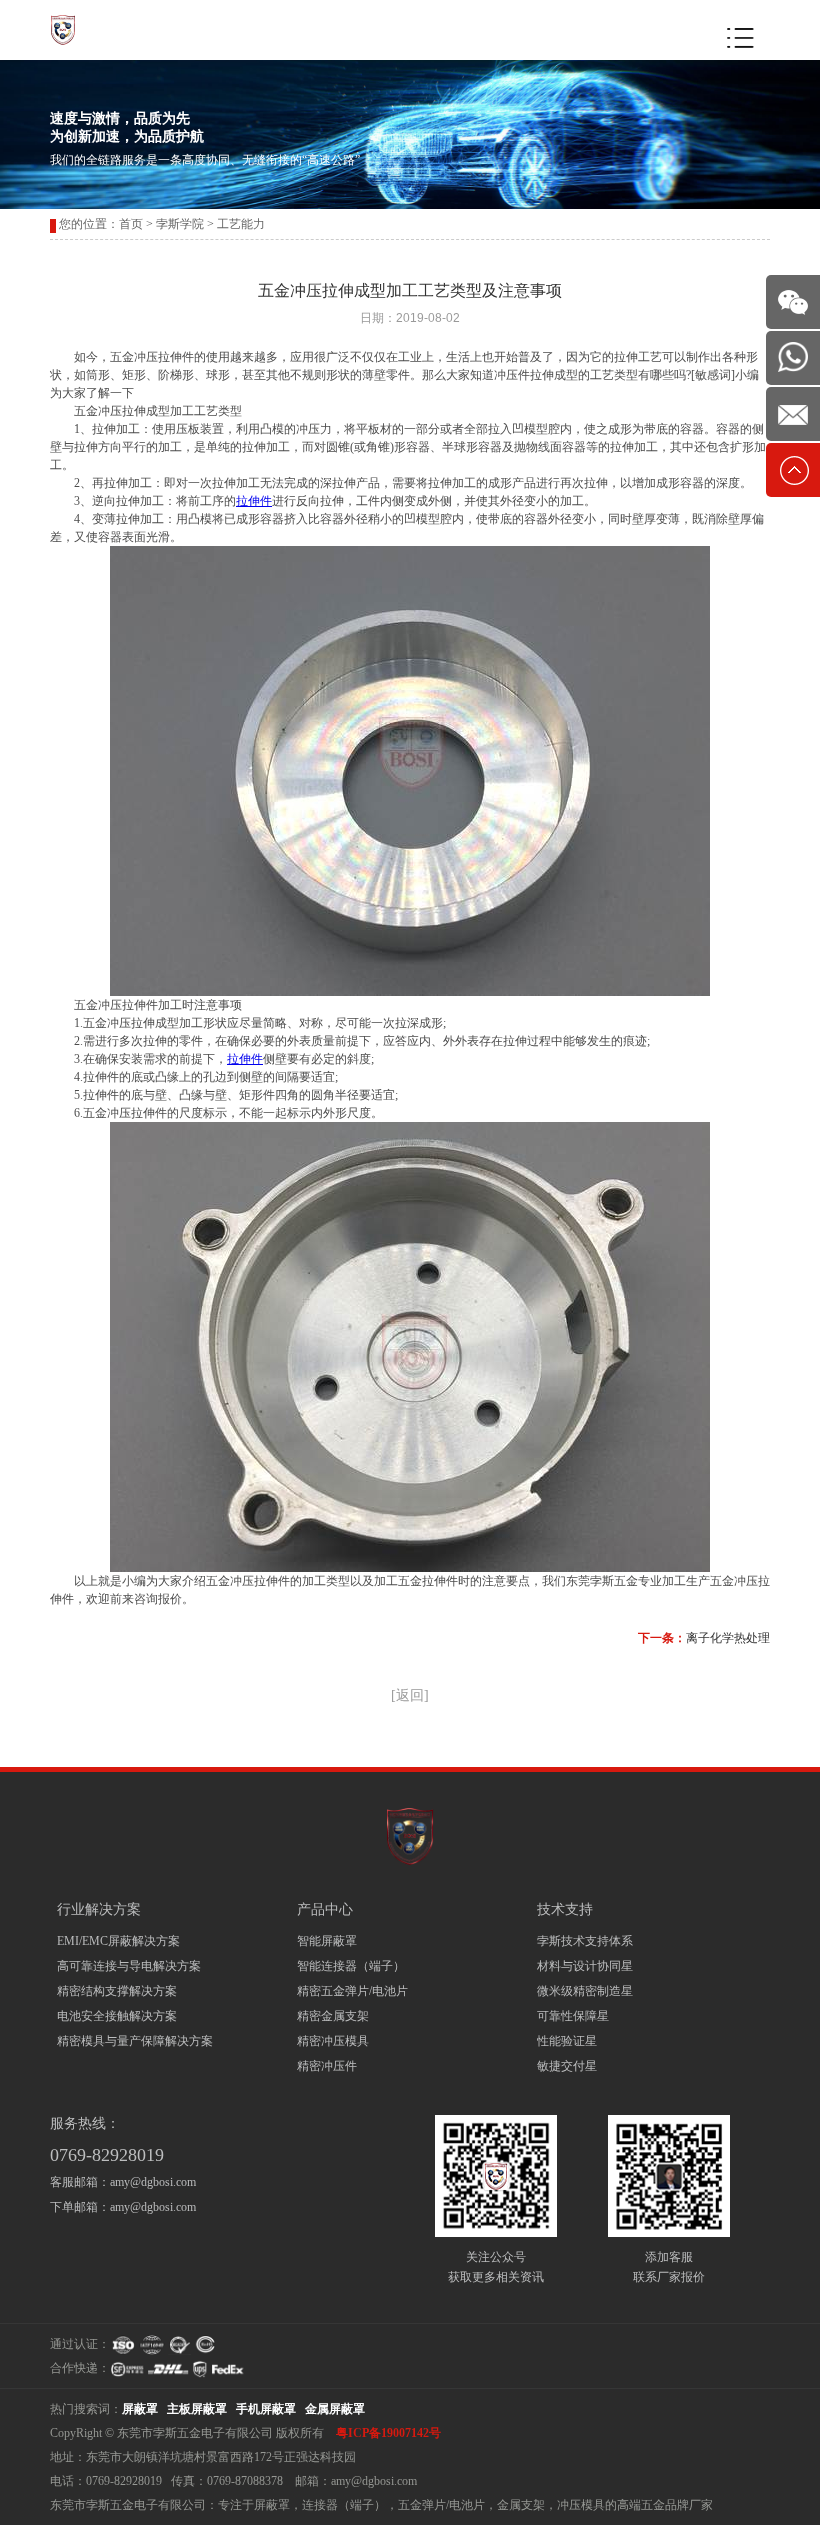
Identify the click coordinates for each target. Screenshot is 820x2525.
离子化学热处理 (728, 1638)
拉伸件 (254, 501)
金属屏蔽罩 (335, 2409)
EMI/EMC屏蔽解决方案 (118, 1941)
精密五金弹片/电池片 (352, 1991)
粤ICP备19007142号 (388, 2433)
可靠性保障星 (573, 2016)
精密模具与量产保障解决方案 (135, 2041)
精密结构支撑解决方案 (117, 1991)
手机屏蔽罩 (266, 2409)
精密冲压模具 (333, 2041)
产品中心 (325, 1909)
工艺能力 (241, 224)
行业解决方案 (99, 1909)
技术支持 (565, 1909)
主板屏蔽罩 (197, 2409)
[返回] (410, 1695)
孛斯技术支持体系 (585, 1941)
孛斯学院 (180, 224)
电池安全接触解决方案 (117, 2016)
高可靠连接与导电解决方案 (129, 1966)
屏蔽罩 (140, 2409)
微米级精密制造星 (585, 1991)
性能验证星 (567, 2041)
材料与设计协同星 (585, 1966)
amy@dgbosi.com (153, 2182)
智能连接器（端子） (351, 1966)
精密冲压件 (327, 2066)
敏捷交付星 (567, 2066)
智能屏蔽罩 (327, 1941)
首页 (131, 224)
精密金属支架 (333, 2016)
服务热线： (85, 2123)
